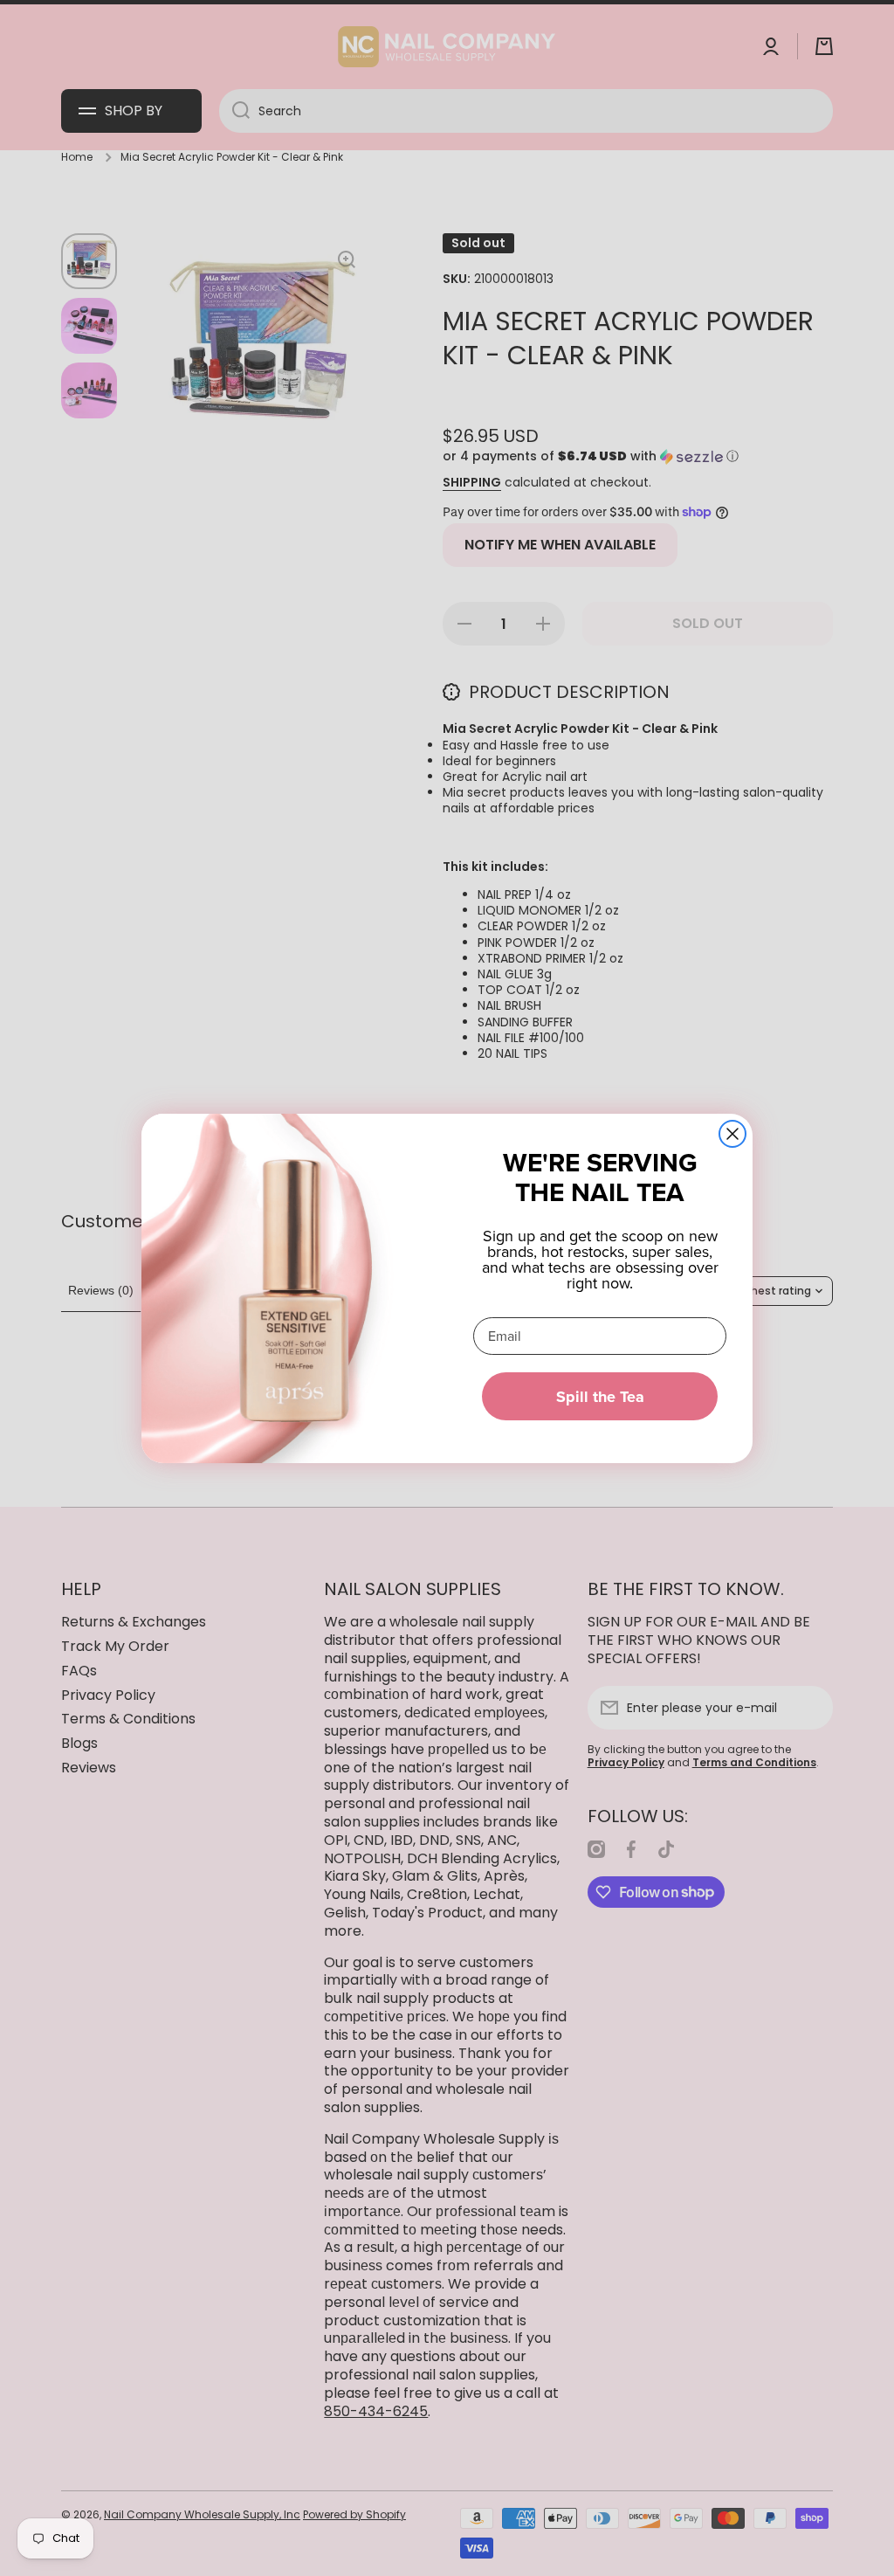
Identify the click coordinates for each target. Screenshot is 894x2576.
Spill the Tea (600, 1397)
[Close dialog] (732, 1134)
